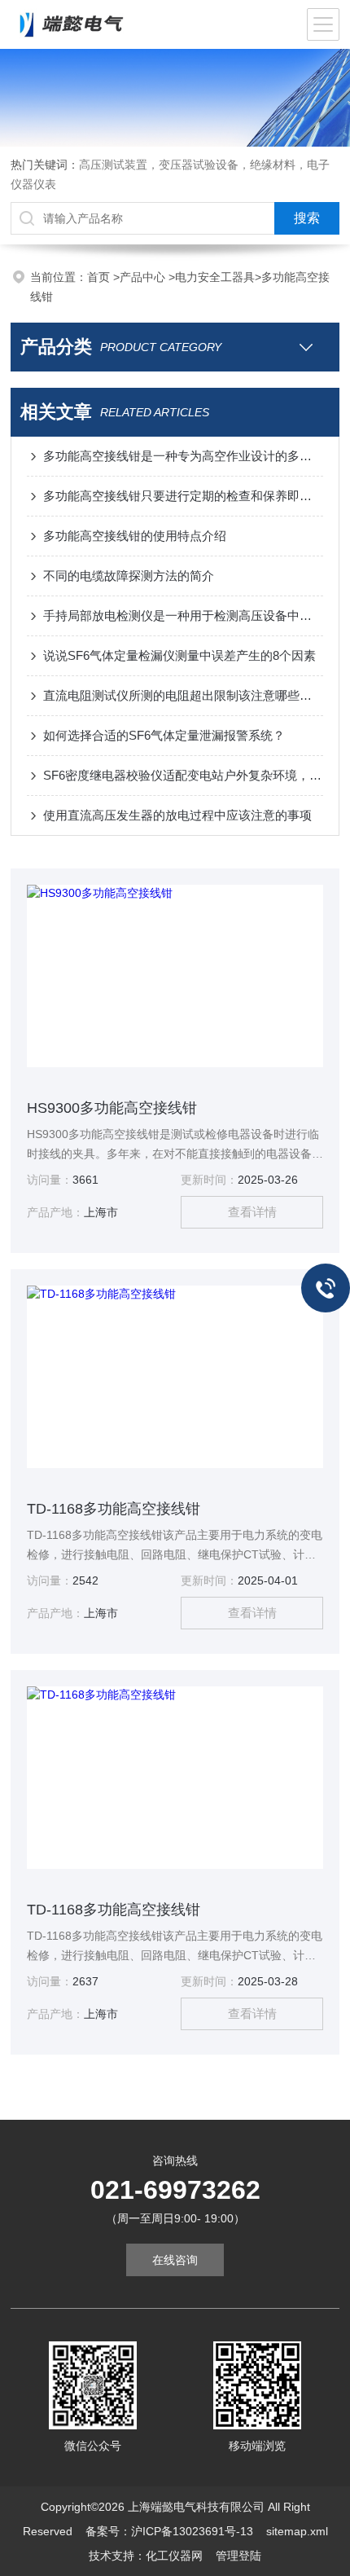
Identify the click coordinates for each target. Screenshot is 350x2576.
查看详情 (252, 1212)
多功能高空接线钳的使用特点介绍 (135, 536)
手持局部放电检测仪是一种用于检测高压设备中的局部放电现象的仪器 (183, 615)
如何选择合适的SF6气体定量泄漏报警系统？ (164, 735)
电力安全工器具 (215, 277)
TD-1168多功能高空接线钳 (114, 1509)
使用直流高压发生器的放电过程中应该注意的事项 (177, 815)
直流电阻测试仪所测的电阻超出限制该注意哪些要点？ (183, 695)
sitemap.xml (297, 2531)
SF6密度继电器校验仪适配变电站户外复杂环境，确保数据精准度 (183, 775)
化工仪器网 (174, 2556)
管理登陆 (238, 2556)
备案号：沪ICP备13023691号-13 (169, 2531)
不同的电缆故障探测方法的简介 (129, 576)
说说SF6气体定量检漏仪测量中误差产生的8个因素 (179, 655)
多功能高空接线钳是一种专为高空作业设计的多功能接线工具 (183, 456)
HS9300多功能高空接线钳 (112, 1108)
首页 (100, 277)
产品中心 (144, 277)
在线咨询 (175, 2260)
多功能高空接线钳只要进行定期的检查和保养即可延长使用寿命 (183, 496)
